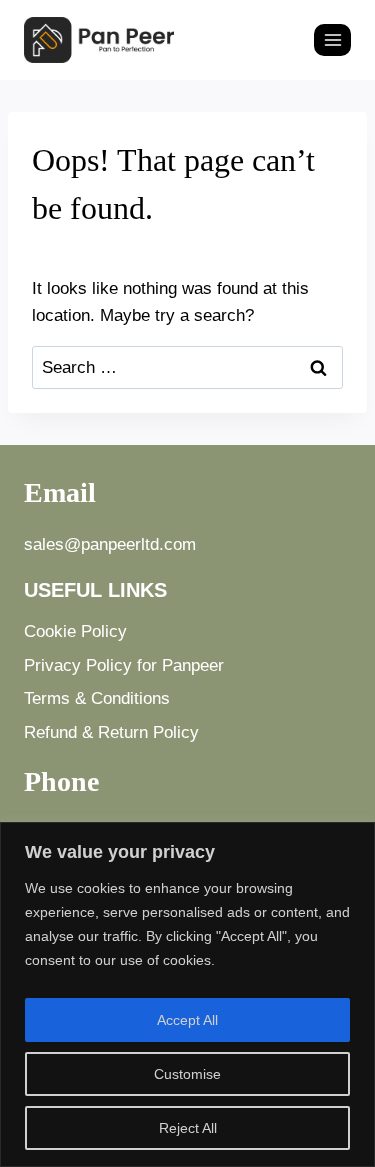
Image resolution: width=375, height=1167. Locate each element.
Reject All (188, 1128)
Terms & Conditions (97, 698)
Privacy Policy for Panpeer (124, 665)
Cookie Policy (75, 631)
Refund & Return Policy (111, 732)
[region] (187, 994)
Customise (187, 1074)
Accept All (187, 1020)
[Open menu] (332, 39)
